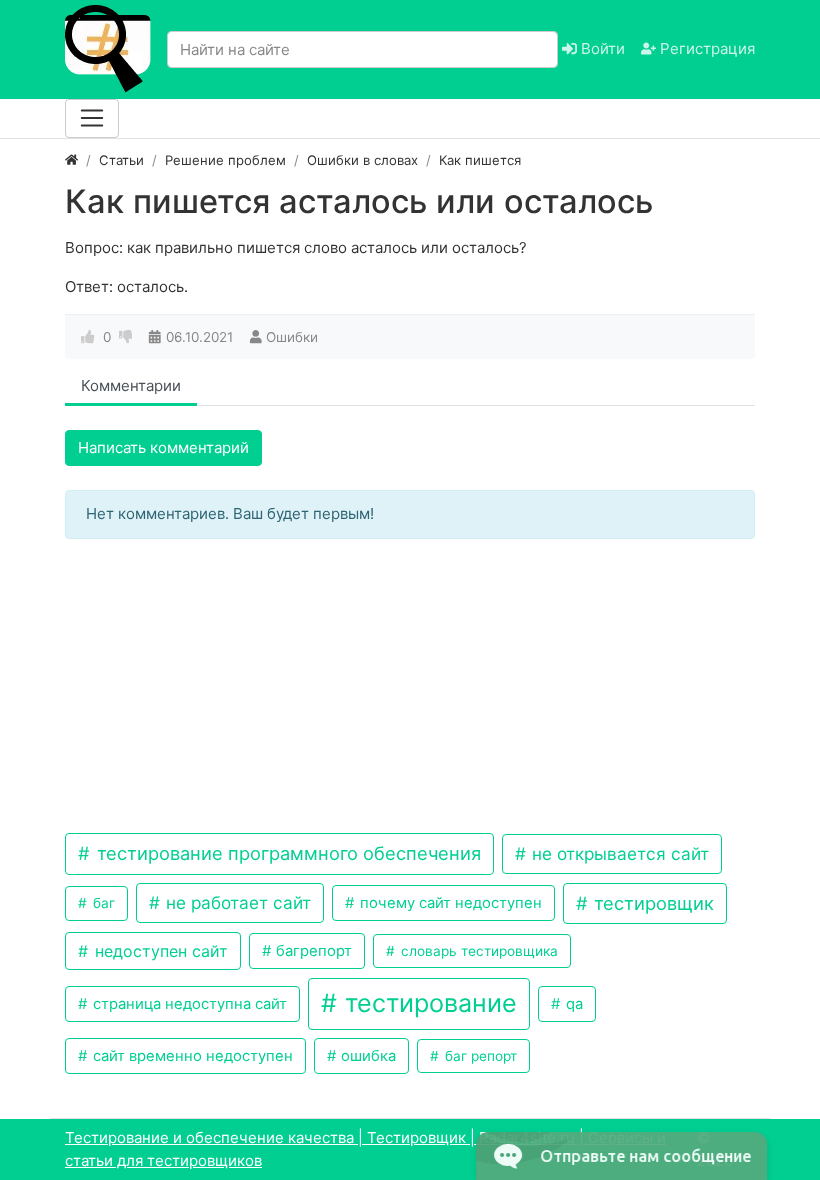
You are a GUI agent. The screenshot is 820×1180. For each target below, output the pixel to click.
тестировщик (651, 903)
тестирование (427, 1003)
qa (572, 1004)
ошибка (366, 1056)
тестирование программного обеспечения (286, 853)
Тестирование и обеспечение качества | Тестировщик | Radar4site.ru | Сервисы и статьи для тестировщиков (365, 1149)
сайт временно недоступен (191, 1056)
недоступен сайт (159, 951)
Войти (601, 48)
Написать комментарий (163, 447)
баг (102, 903)
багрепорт (312, 951)
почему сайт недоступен (449, 903)
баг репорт (479, 1056)
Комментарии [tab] (131, 385)
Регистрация (705, 48)
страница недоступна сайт (188, 1004)
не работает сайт (236, 902)
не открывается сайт (618, 853)
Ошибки (292, 337)
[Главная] (71, 160)
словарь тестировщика (477, 951)
